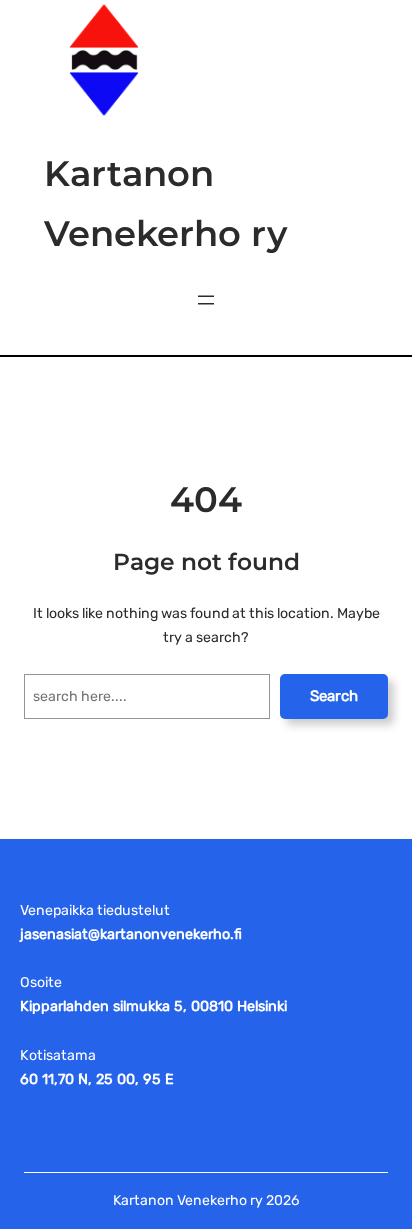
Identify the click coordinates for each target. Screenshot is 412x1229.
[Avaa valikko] (206, 300)
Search (334, 696)
